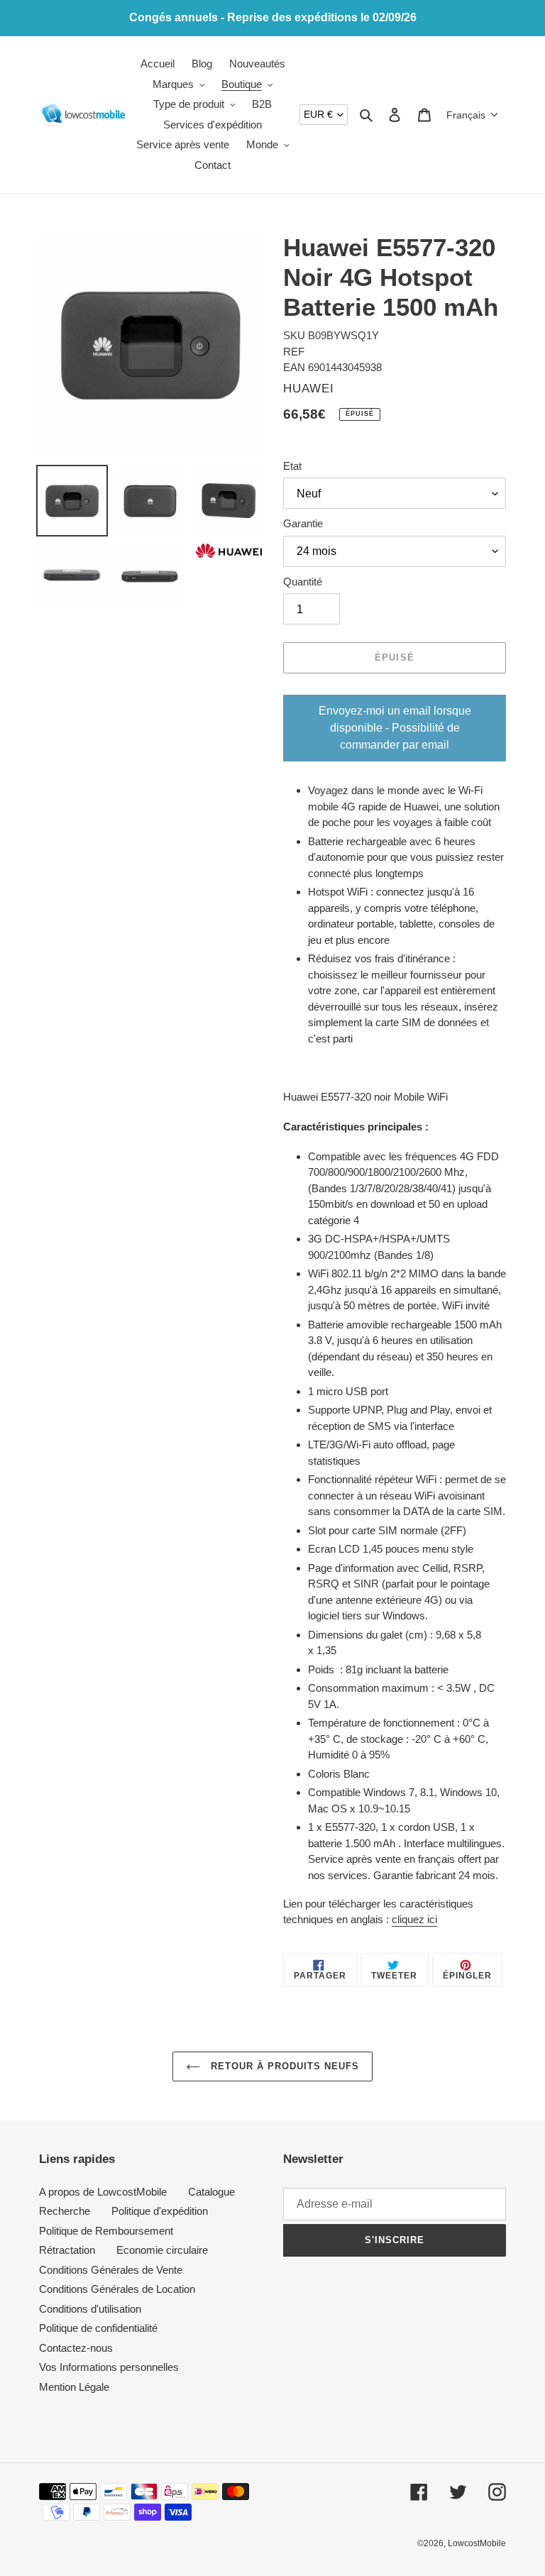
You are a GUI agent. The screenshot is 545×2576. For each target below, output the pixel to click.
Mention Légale (74, 2387)
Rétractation (67, 2250)
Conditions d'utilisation (90, 2309)
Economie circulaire (162, 2250)
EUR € (318, 114)
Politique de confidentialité (98, 2328)
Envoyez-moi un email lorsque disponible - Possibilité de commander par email (395, 728)
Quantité (303, 582)
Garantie (303, 523)
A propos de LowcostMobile (103, 2192)
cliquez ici (414, 1919)
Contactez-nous (76, 2348)
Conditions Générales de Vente (111, 2270)
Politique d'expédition (160, 2211)
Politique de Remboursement (106, 2231)
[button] (473, 115)
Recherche (65, 2211)
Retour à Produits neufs (283, 2066)
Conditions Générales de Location (117, 2289)
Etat (292, 466)
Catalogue (211, 2192)
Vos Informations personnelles (109, 2367)
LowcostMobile (477, 2543)
